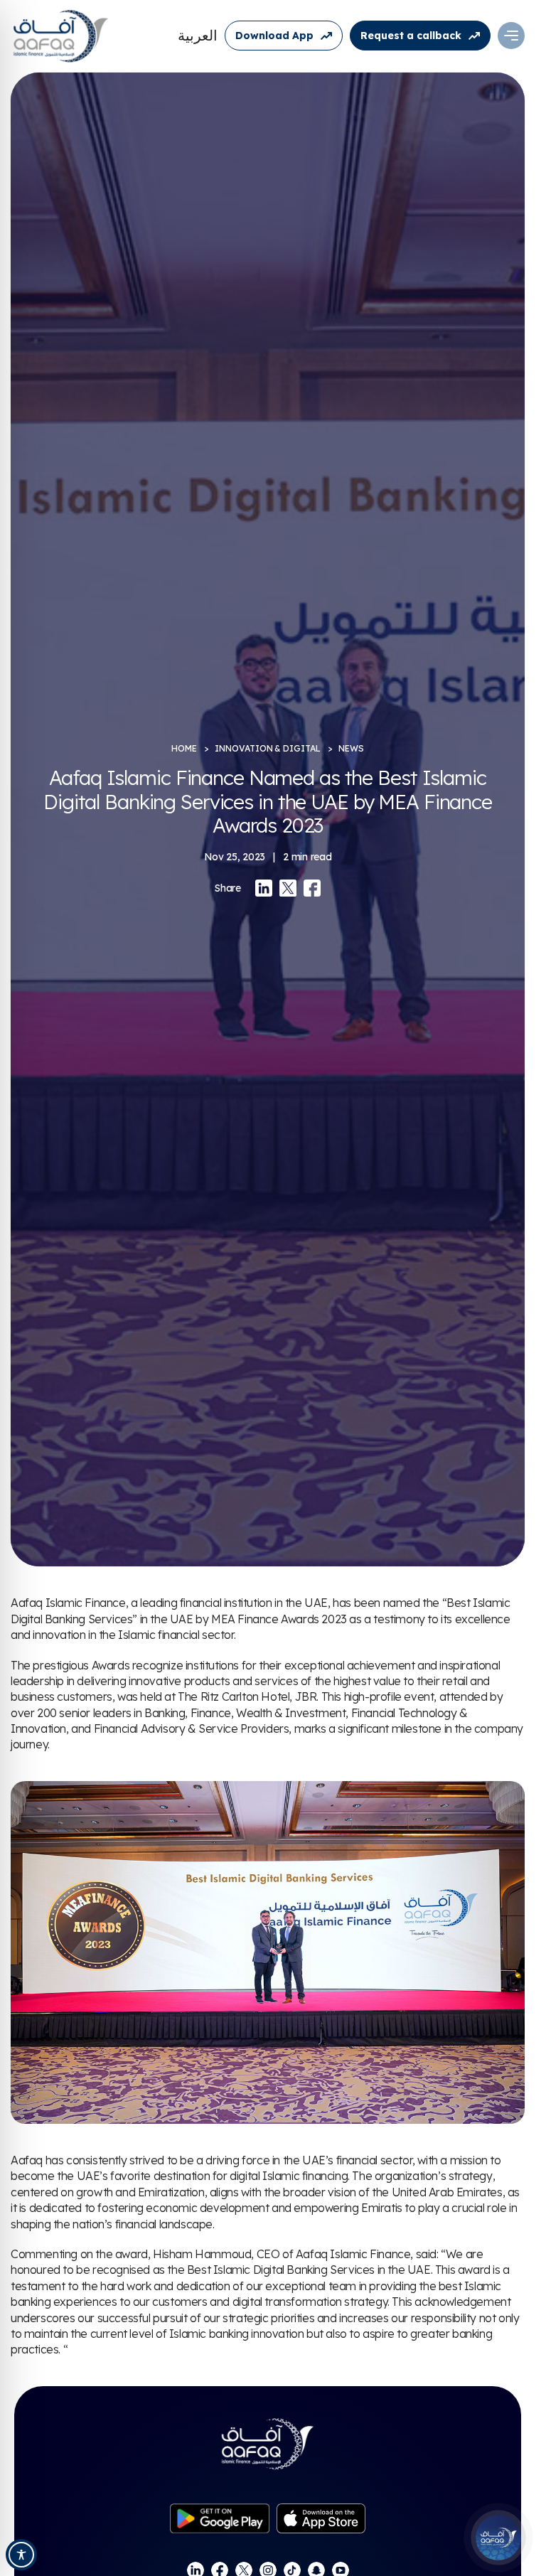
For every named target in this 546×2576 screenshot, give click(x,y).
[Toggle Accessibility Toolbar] (21, 2555)
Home (184, 748)
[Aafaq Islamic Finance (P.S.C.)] (60, 36)
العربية (198, 36)
